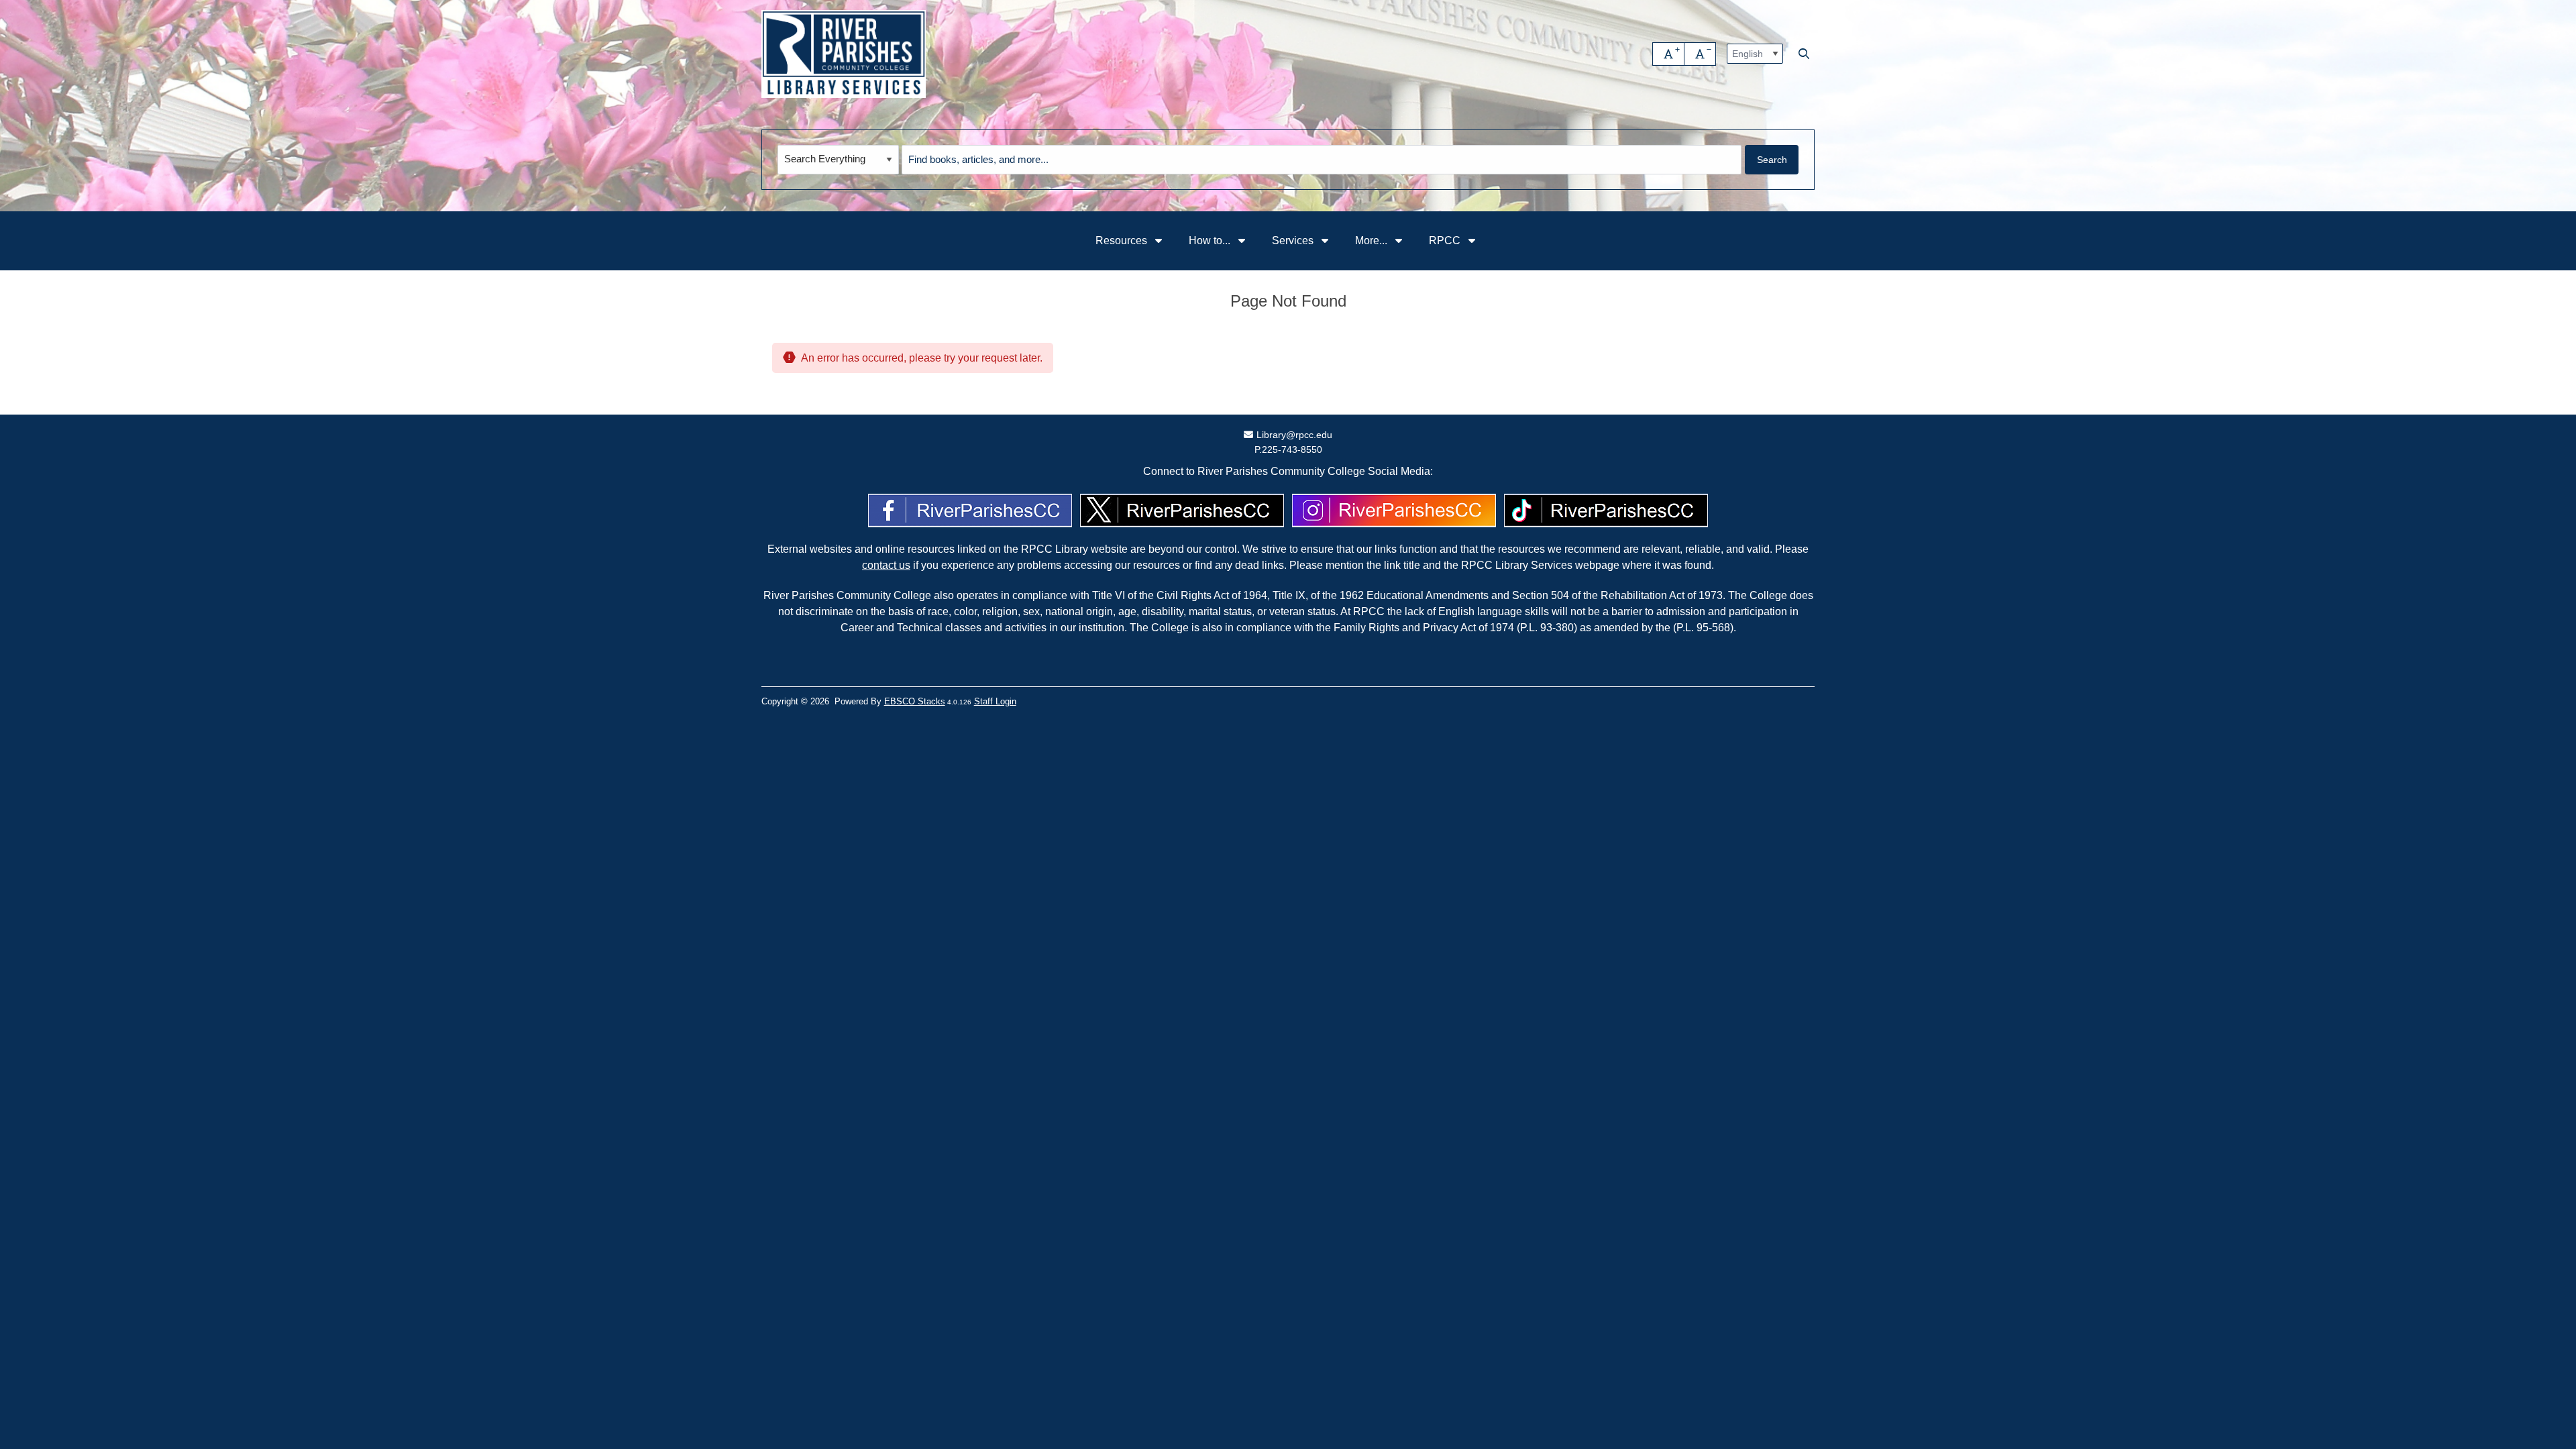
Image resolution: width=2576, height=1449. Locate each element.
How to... (1211, 240)
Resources (1123, 240)
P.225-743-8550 (1288, 449)
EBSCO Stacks (915, 701)
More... (1373, 240)
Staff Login (995, 701)
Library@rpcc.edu (1294, 435)
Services (1294, 240)
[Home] (844, 54)
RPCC (1446, 240)
